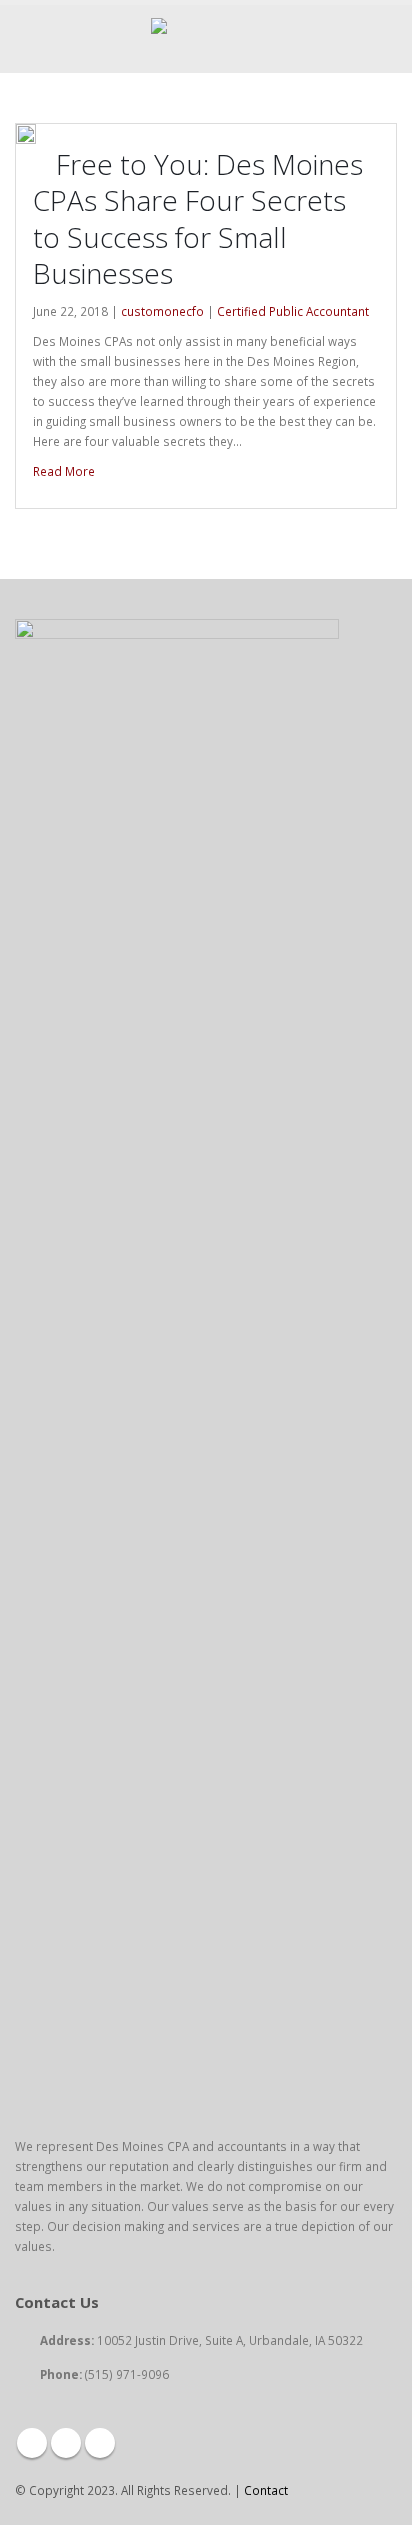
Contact (266, 2490)
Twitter (66, 2443)
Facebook (32, 2443)
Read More (65, 471)
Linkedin (100, 2443)
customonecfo (162, 311)
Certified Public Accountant (293, 311)
